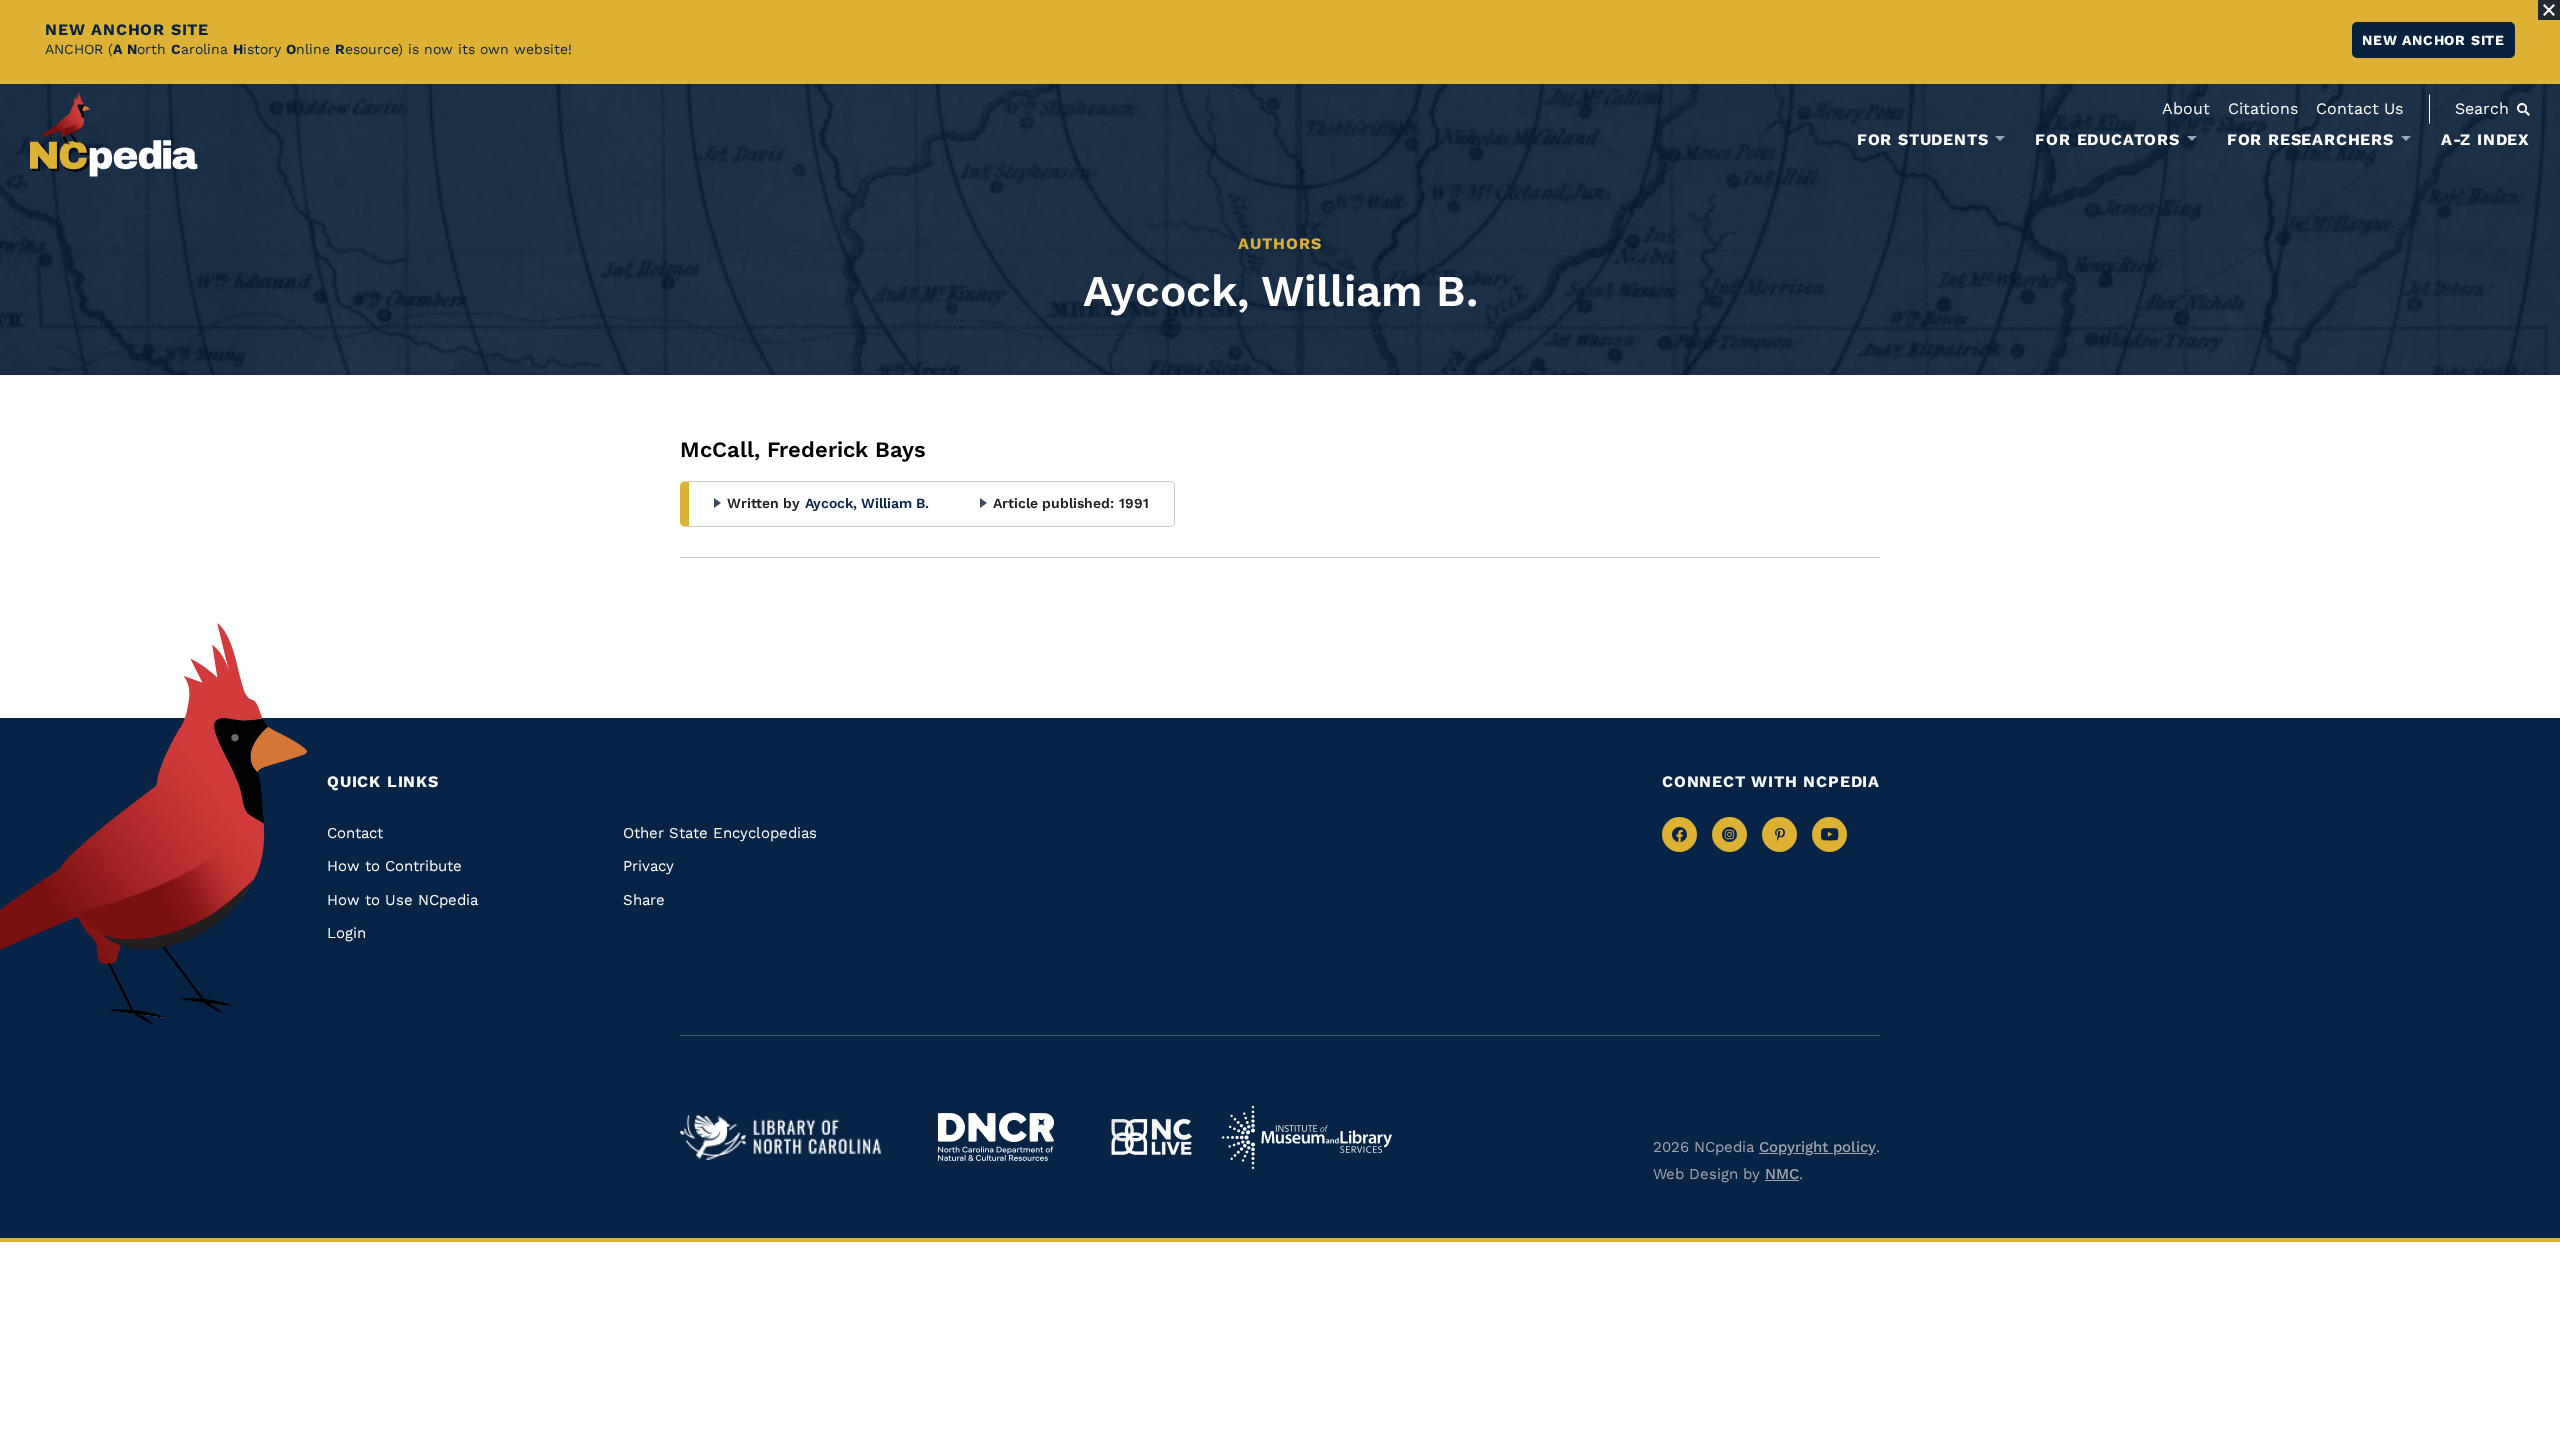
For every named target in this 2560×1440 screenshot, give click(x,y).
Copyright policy (1817, 1147)
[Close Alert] (2549, 10)
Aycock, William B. (867, 503)
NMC (1782, 1174)
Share (644, 900)
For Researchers (2310, 140)
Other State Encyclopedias (720, 833)
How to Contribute (394, 866)
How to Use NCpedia (402, 900)
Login (346, 933)
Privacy (648, 866)
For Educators (2107, 140)
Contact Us (2359, 108)
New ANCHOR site (2433, 40)
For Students (1923, 140)
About (2186, 108)
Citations (2263, 108)
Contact (355, 833)
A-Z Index (2485, 139)
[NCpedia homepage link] (114, 134)
